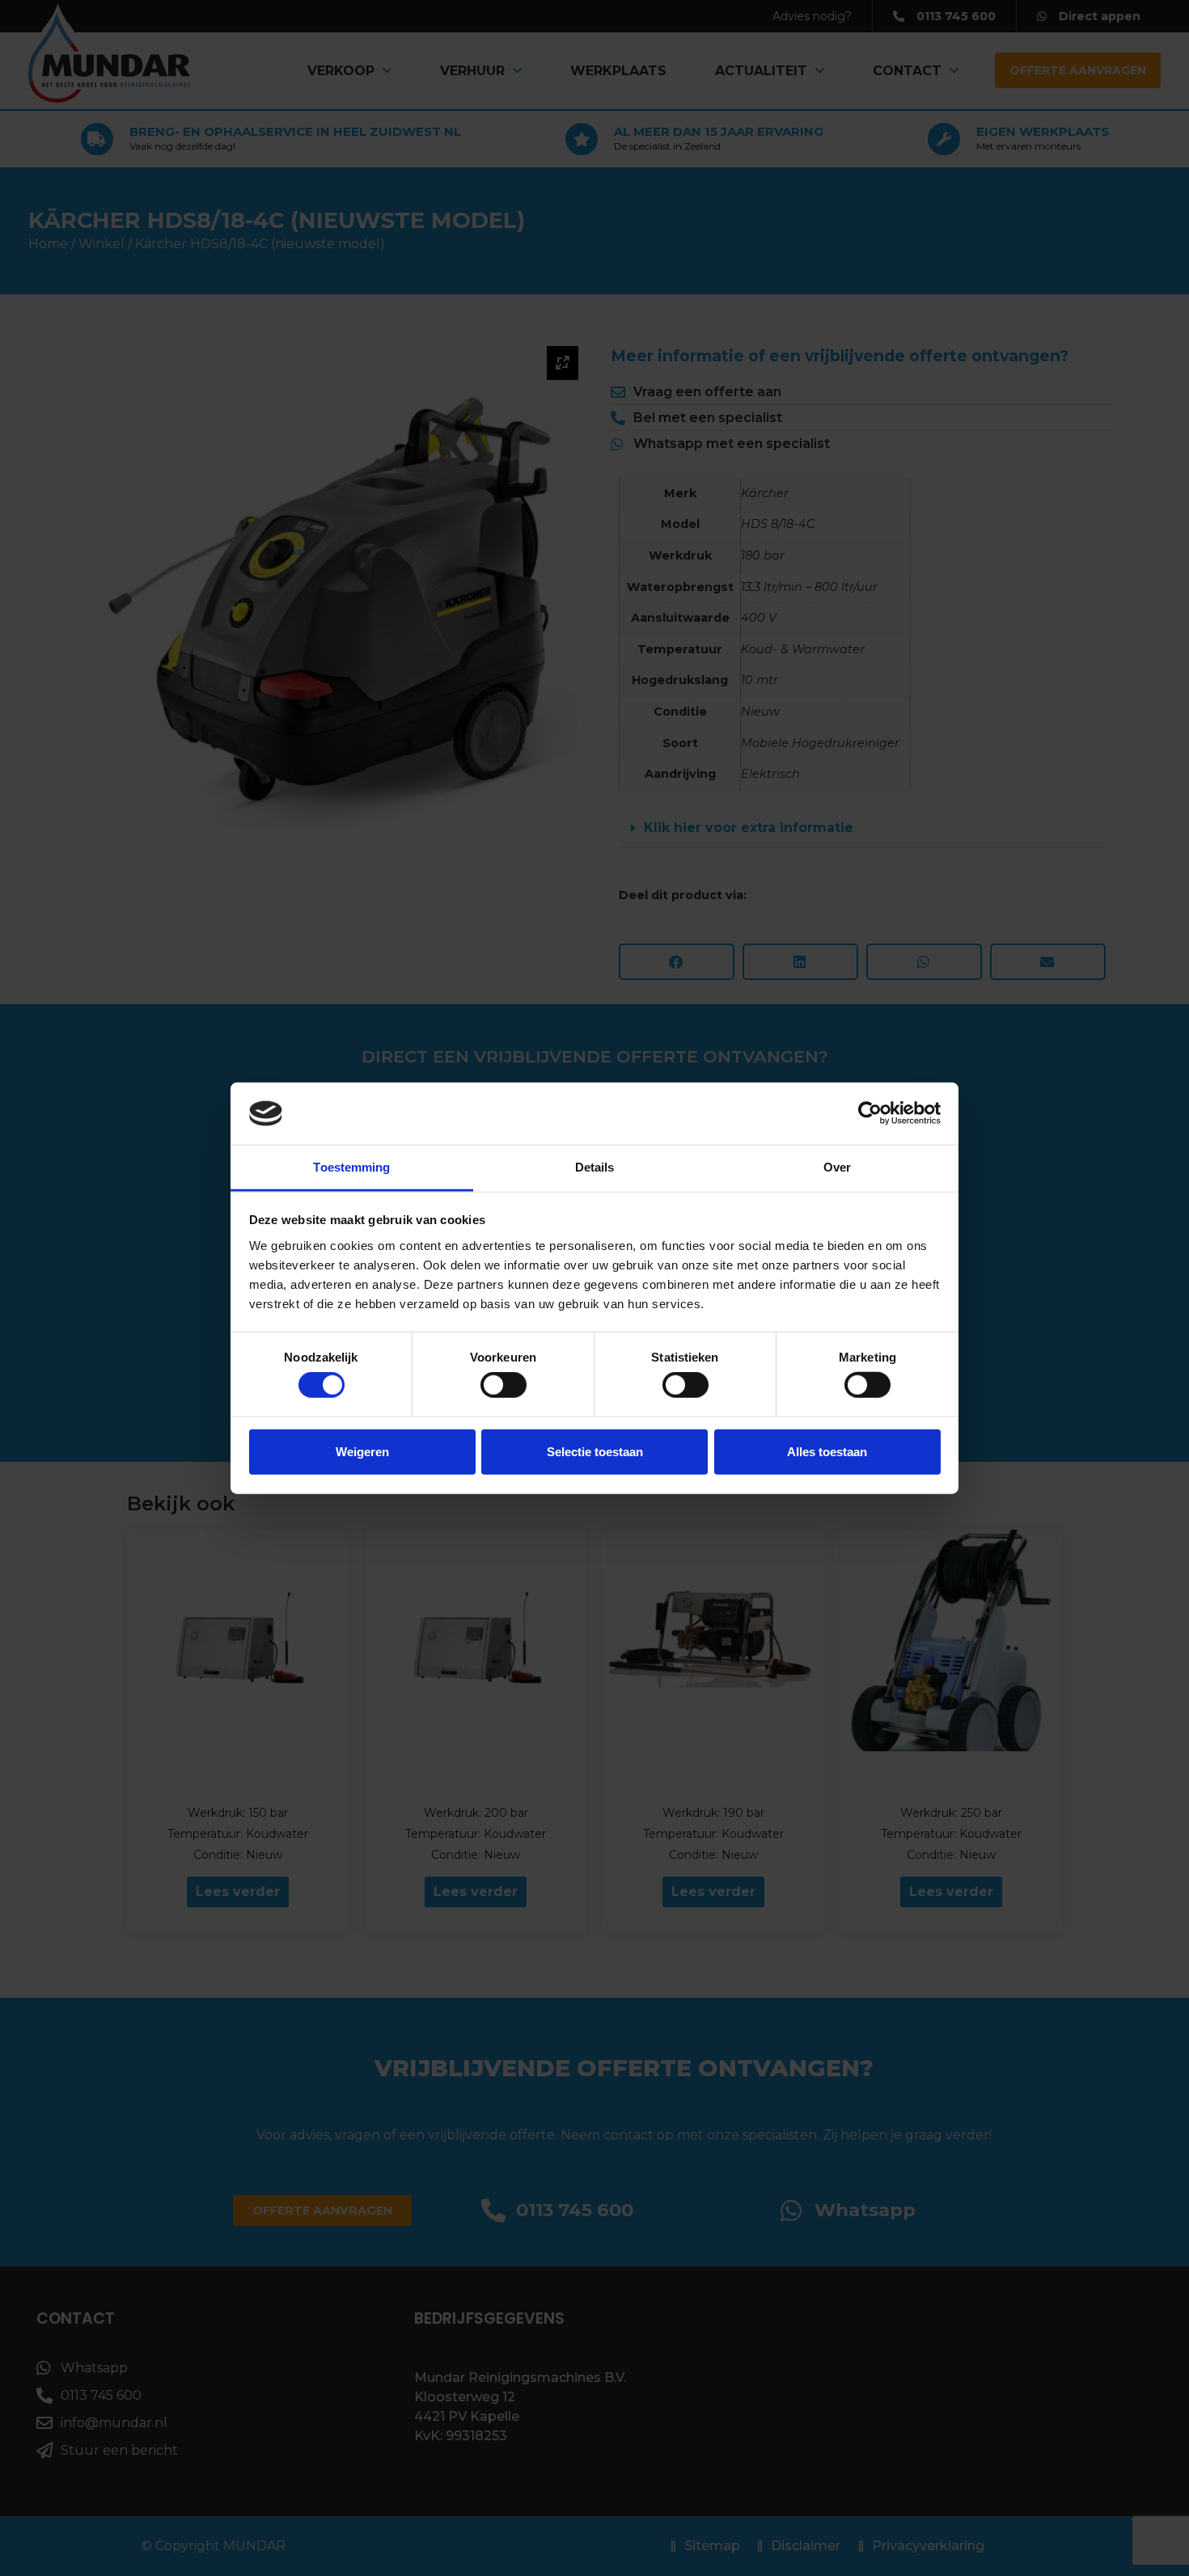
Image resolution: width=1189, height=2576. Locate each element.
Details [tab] (595, 1167)
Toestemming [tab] (351, 1167)
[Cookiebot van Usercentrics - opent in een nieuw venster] (870, 1113)
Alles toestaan (827, 1451)
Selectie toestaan (595, 1451)
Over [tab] (837, 1167)
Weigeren (362, 1451)
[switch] (504, 1385)
